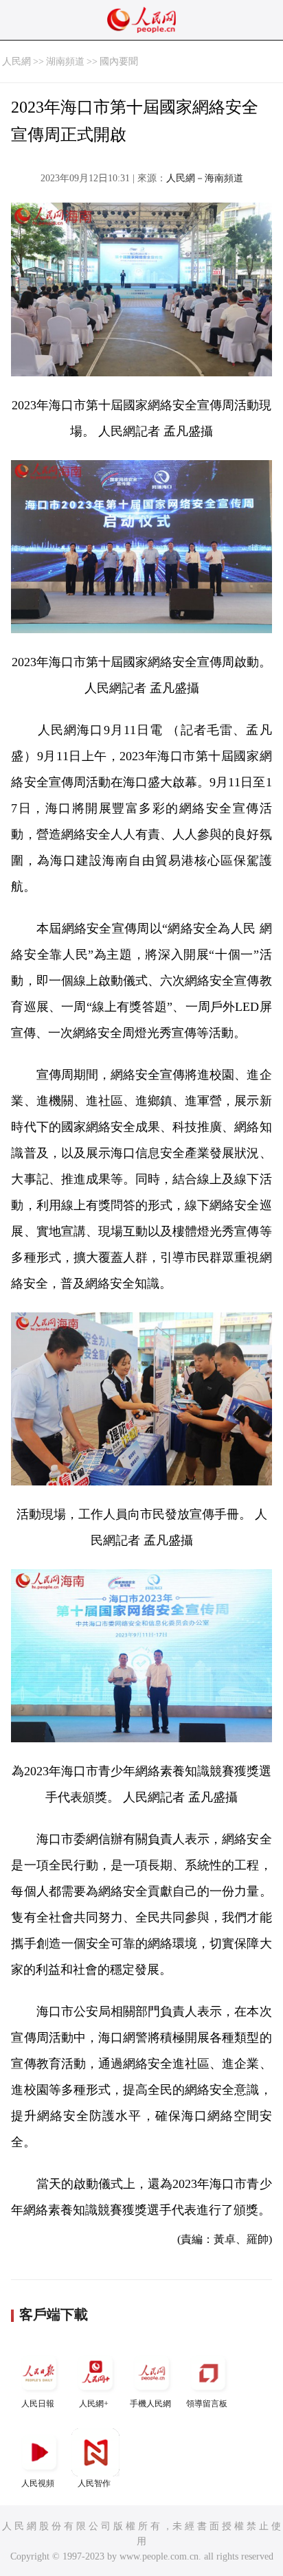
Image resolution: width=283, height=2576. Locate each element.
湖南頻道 (65, 61)
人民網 (16, 61)
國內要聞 (119, 61)
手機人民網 (150, 2404)
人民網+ (94, 2404)
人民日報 (38, 2404)
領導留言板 (207, 2404)
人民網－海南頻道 (205, 178)
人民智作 (94, 2483)
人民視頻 (38, 2483)
